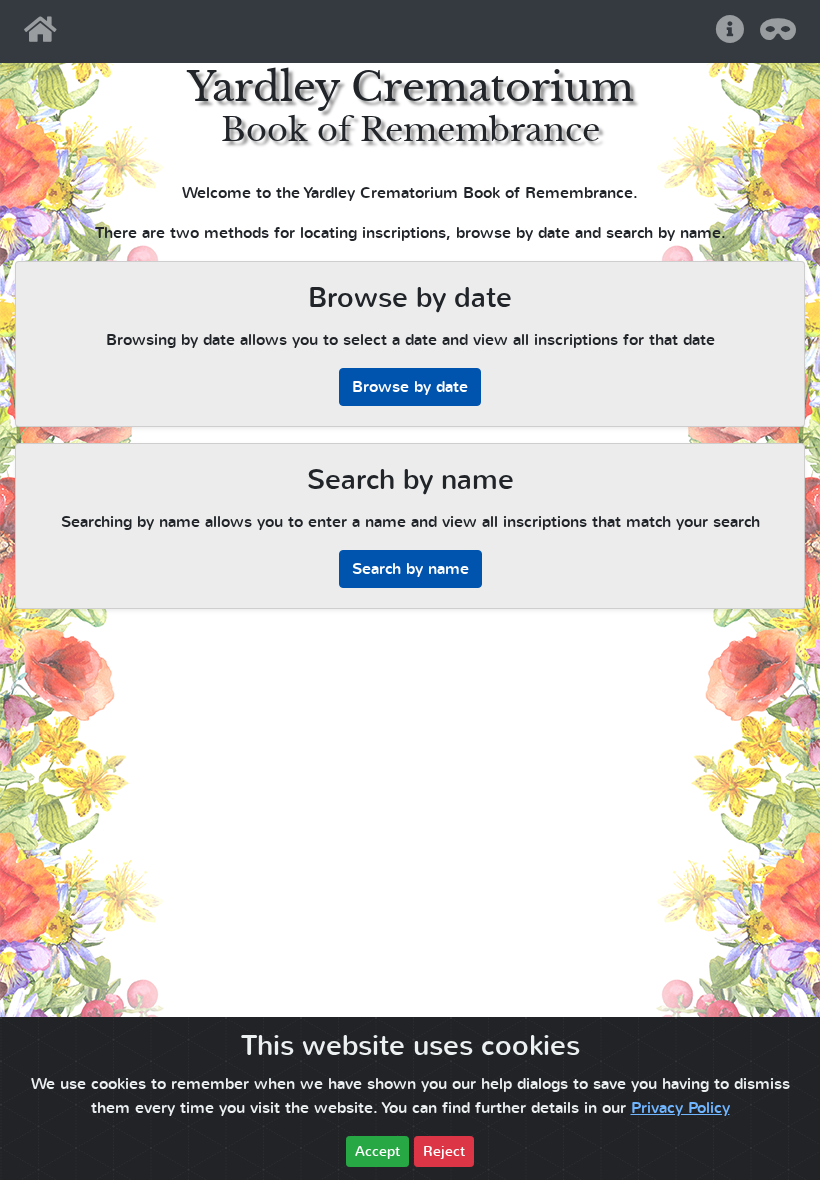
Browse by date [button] (410, 387)
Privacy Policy (680, 1108)
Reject (444, 1151)
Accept (377, 1151)
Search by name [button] (410, 569)
